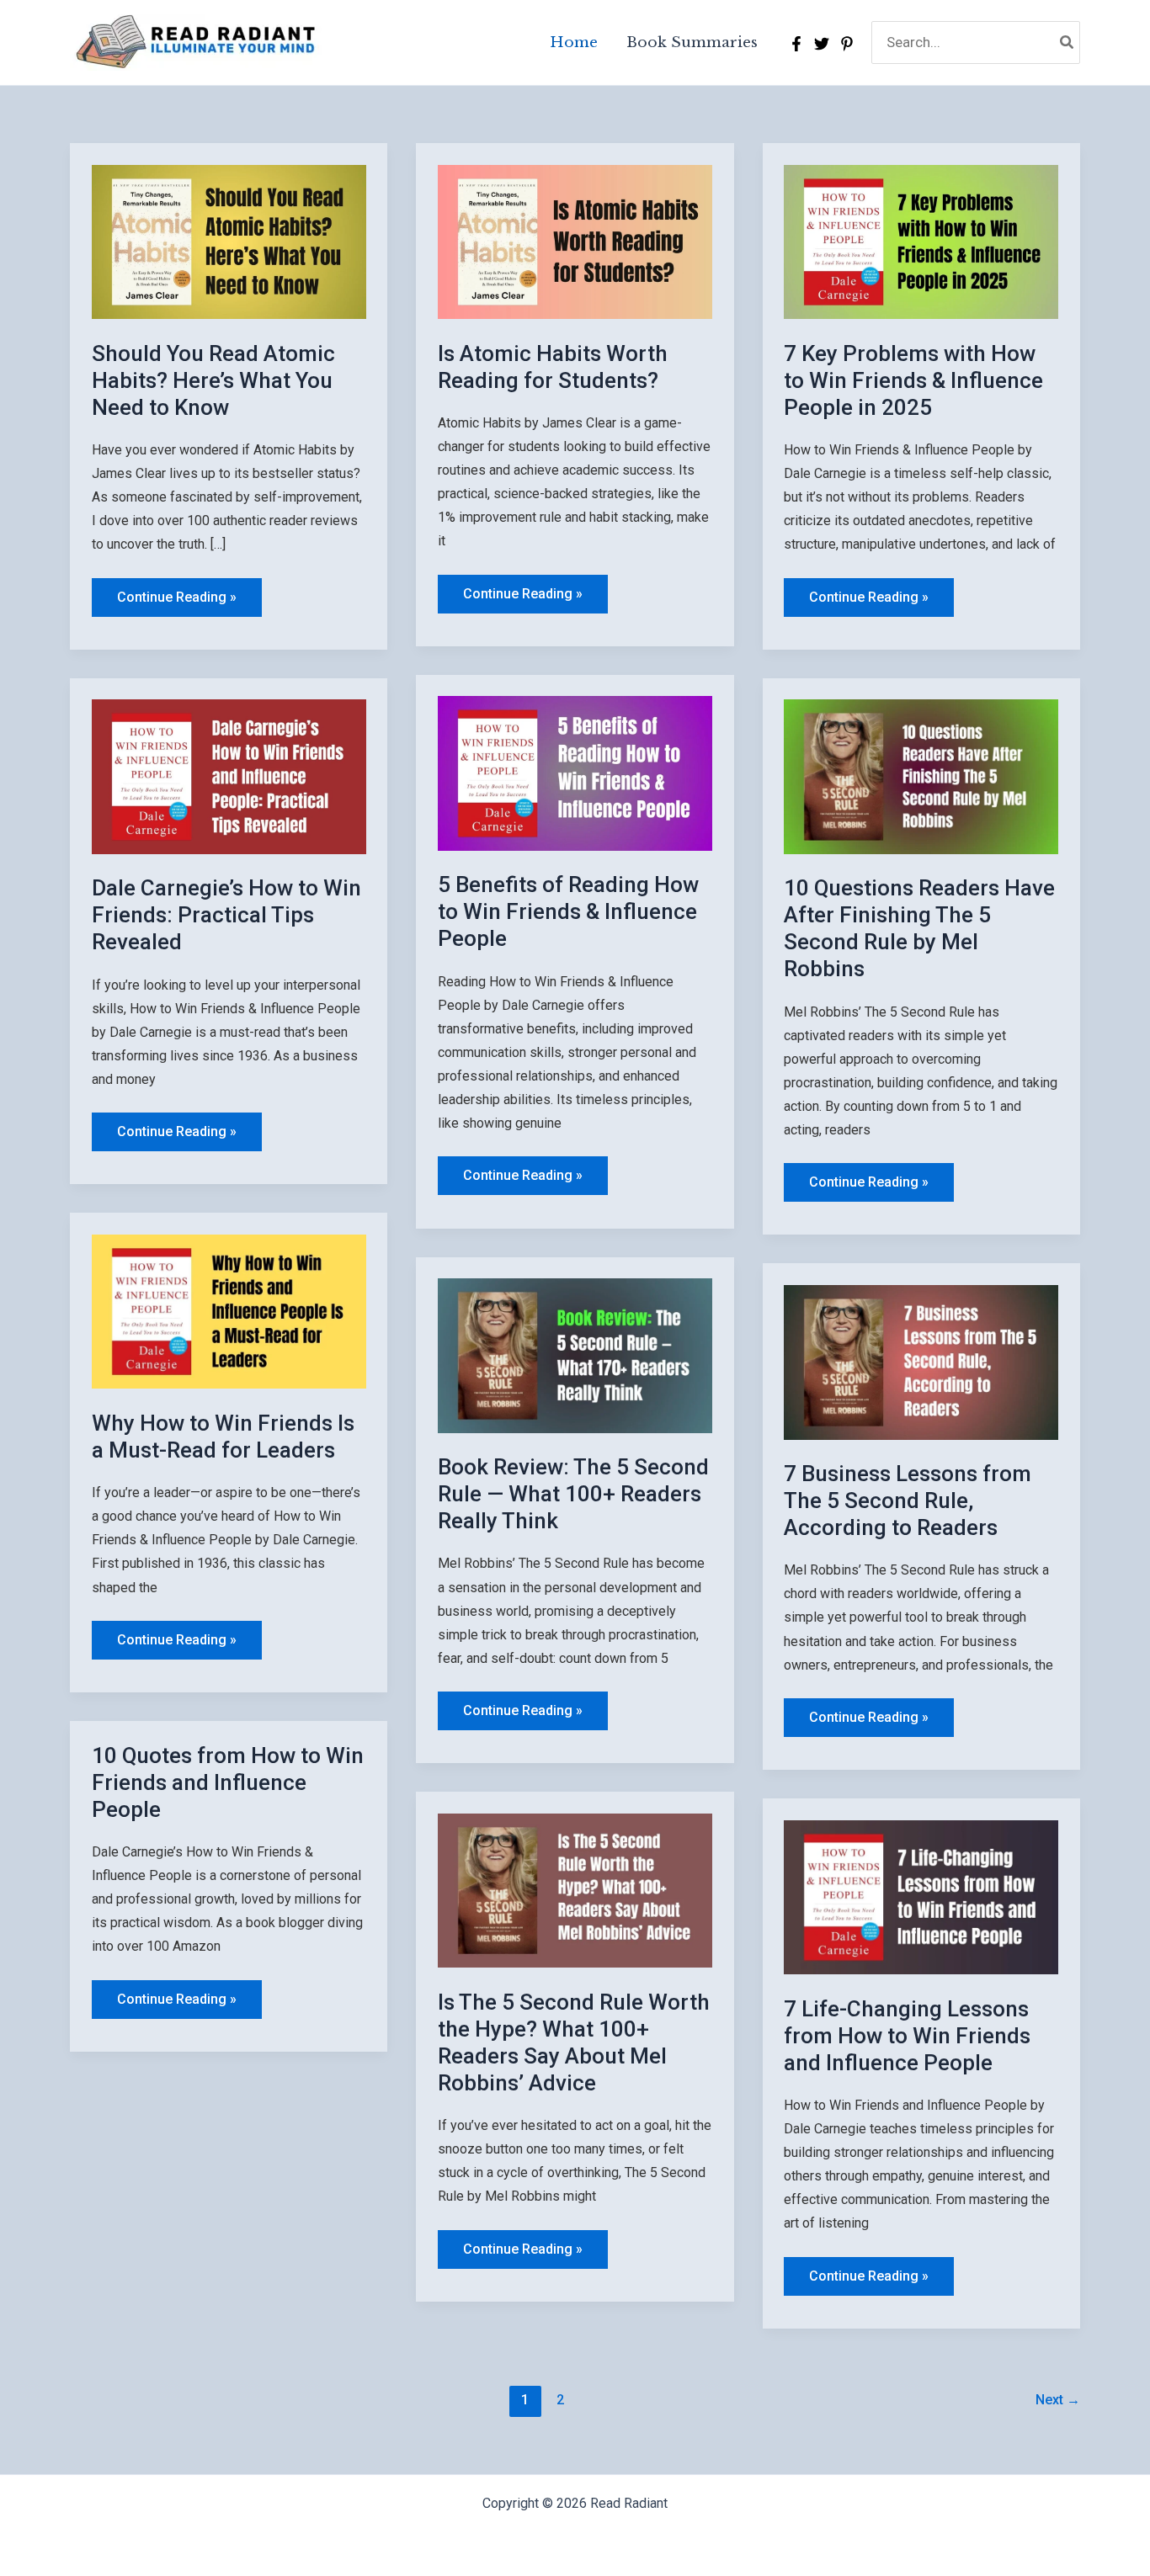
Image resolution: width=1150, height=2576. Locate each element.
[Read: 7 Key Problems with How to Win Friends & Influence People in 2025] (921, 241)
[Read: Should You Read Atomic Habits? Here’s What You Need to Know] (229, 241)
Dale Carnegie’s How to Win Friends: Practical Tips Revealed (226, 915)
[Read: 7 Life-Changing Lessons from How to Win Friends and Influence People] (921, 1896)
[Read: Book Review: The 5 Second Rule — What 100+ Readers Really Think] (575, 1354)
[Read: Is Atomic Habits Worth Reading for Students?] (575, 241)
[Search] (1067, 42)
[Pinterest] (847, 44)
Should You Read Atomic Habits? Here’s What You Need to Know (213, 380)
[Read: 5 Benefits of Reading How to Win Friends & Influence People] (575, 773)
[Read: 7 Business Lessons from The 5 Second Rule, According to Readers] (921, 1361)
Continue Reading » (176, 603)
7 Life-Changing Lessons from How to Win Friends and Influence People (907, 2036)
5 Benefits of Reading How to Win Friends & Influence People (568, 911)
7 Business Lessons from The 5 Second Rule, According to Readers (908, 1500)
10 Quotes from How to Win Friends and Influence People (228, 1782)
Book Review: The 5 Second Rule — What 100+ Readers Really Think (573, 1494)
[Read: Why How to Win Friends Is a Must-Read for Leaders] (229, 1310)
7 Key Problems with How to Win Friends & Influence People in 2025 (913, 380)
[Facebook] (796, 44)
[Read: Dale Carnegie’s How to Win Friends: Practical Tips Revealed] (229, 775)
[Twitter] (822, 44)
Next (1058, 2400)
